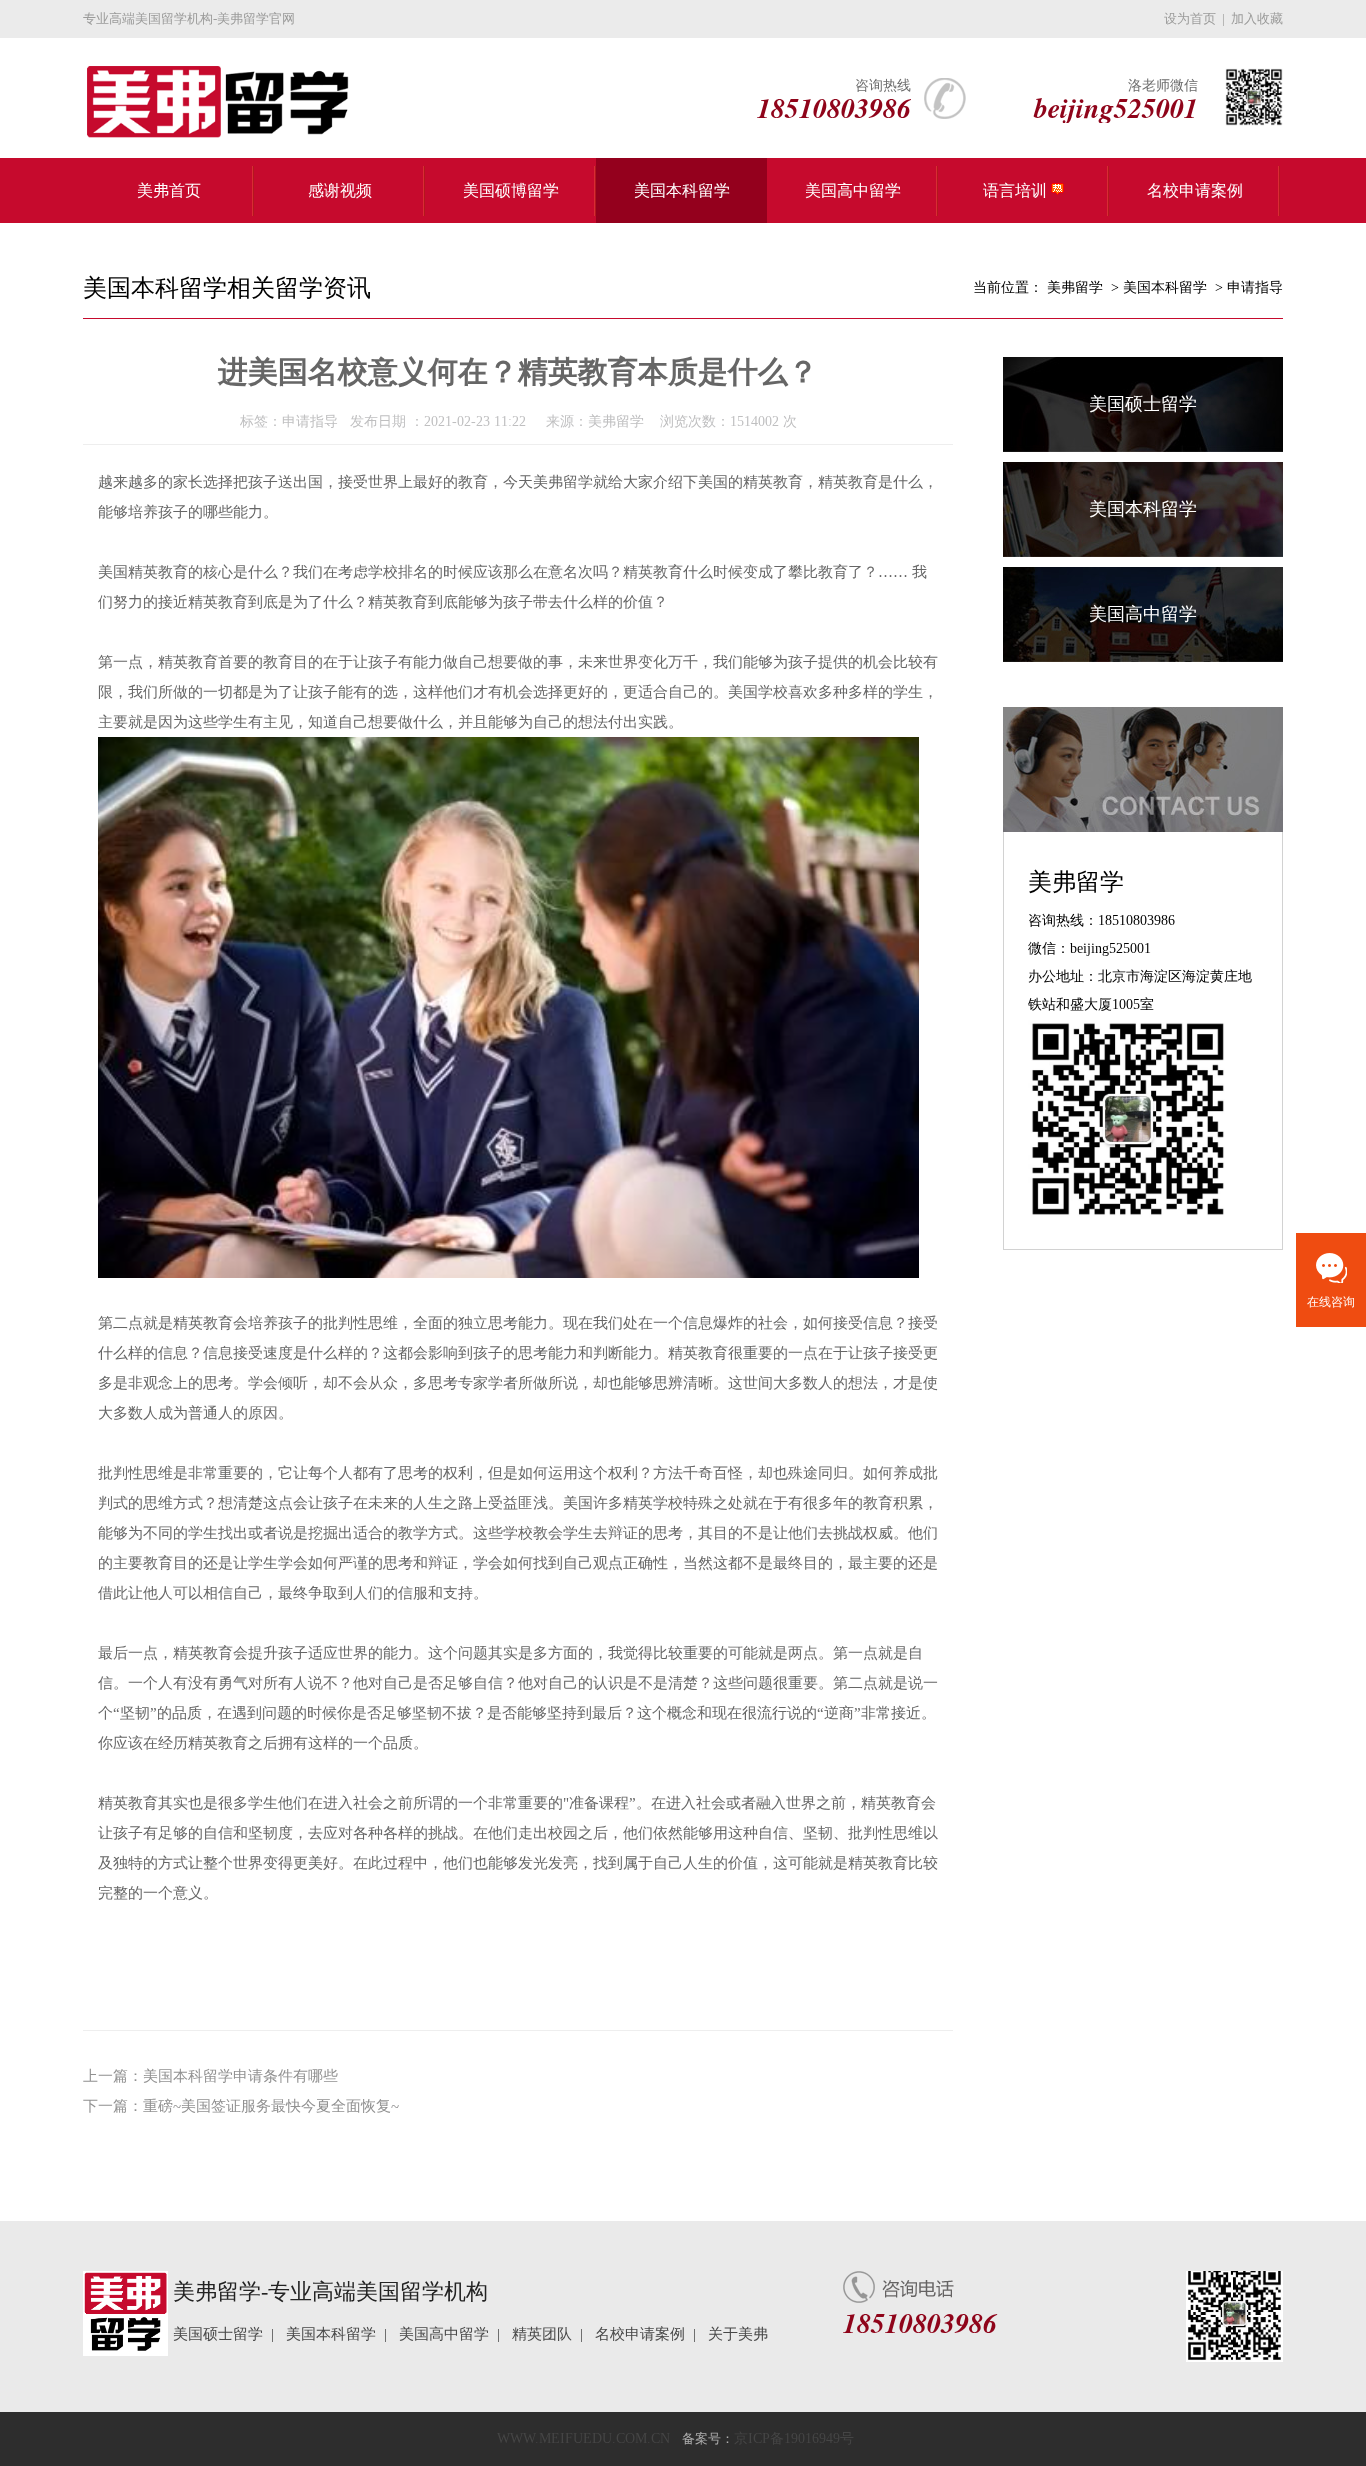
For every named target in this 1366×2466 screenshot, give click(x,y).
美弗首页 (169, 190)
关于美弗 (738, 2334)
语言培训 (1017, 190)
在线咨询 (1331, 1302)
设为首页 (1190, 18)
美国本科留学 (682, 190)
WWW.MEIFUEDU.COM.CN (583, 2438)
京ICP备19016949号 (794, 2438)
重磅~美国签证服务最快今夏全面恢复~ (271, 2106)
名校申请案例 (1195, 190)
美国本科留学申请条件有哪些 (240, 2076)
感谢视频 (340, 190)
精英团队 (542, 2334)
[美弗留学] (207, 102)
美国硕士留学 (1143, 404)
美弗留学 (1075, 287)
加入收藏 (1257, 18)
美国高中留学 (853, 190)
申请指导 (1255, 287)
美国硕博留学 (511, 190)
